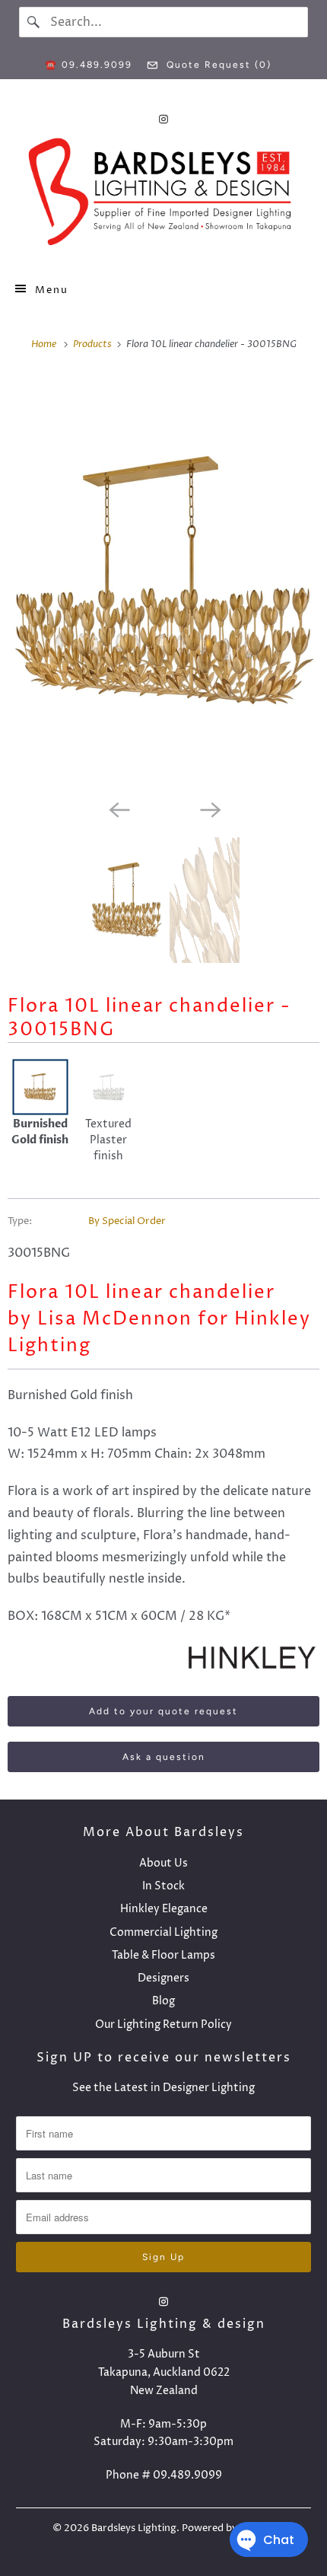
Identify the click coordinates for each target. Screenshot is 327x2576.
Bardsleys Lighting (134, 2528)
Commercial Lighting (163, 1932)
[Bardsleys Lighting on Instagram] (163, 119)
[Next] (209, 808)
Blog (163, 2001)
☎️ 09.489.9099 (89, 65)
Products (94, 344)
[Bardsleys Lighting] (164, 196)
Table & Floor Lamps (163, 1955)
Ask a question (164, 1757)
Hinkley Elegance (164, 1909)
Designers (163, 1978)
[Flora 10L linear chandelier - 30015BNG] (163, 582)
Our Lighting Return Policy (163, 2024)
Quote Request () (217, 65)
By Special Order (127, 1221)
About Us (163, 1863)
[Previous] (118, 808)
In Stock (163, 1886)
